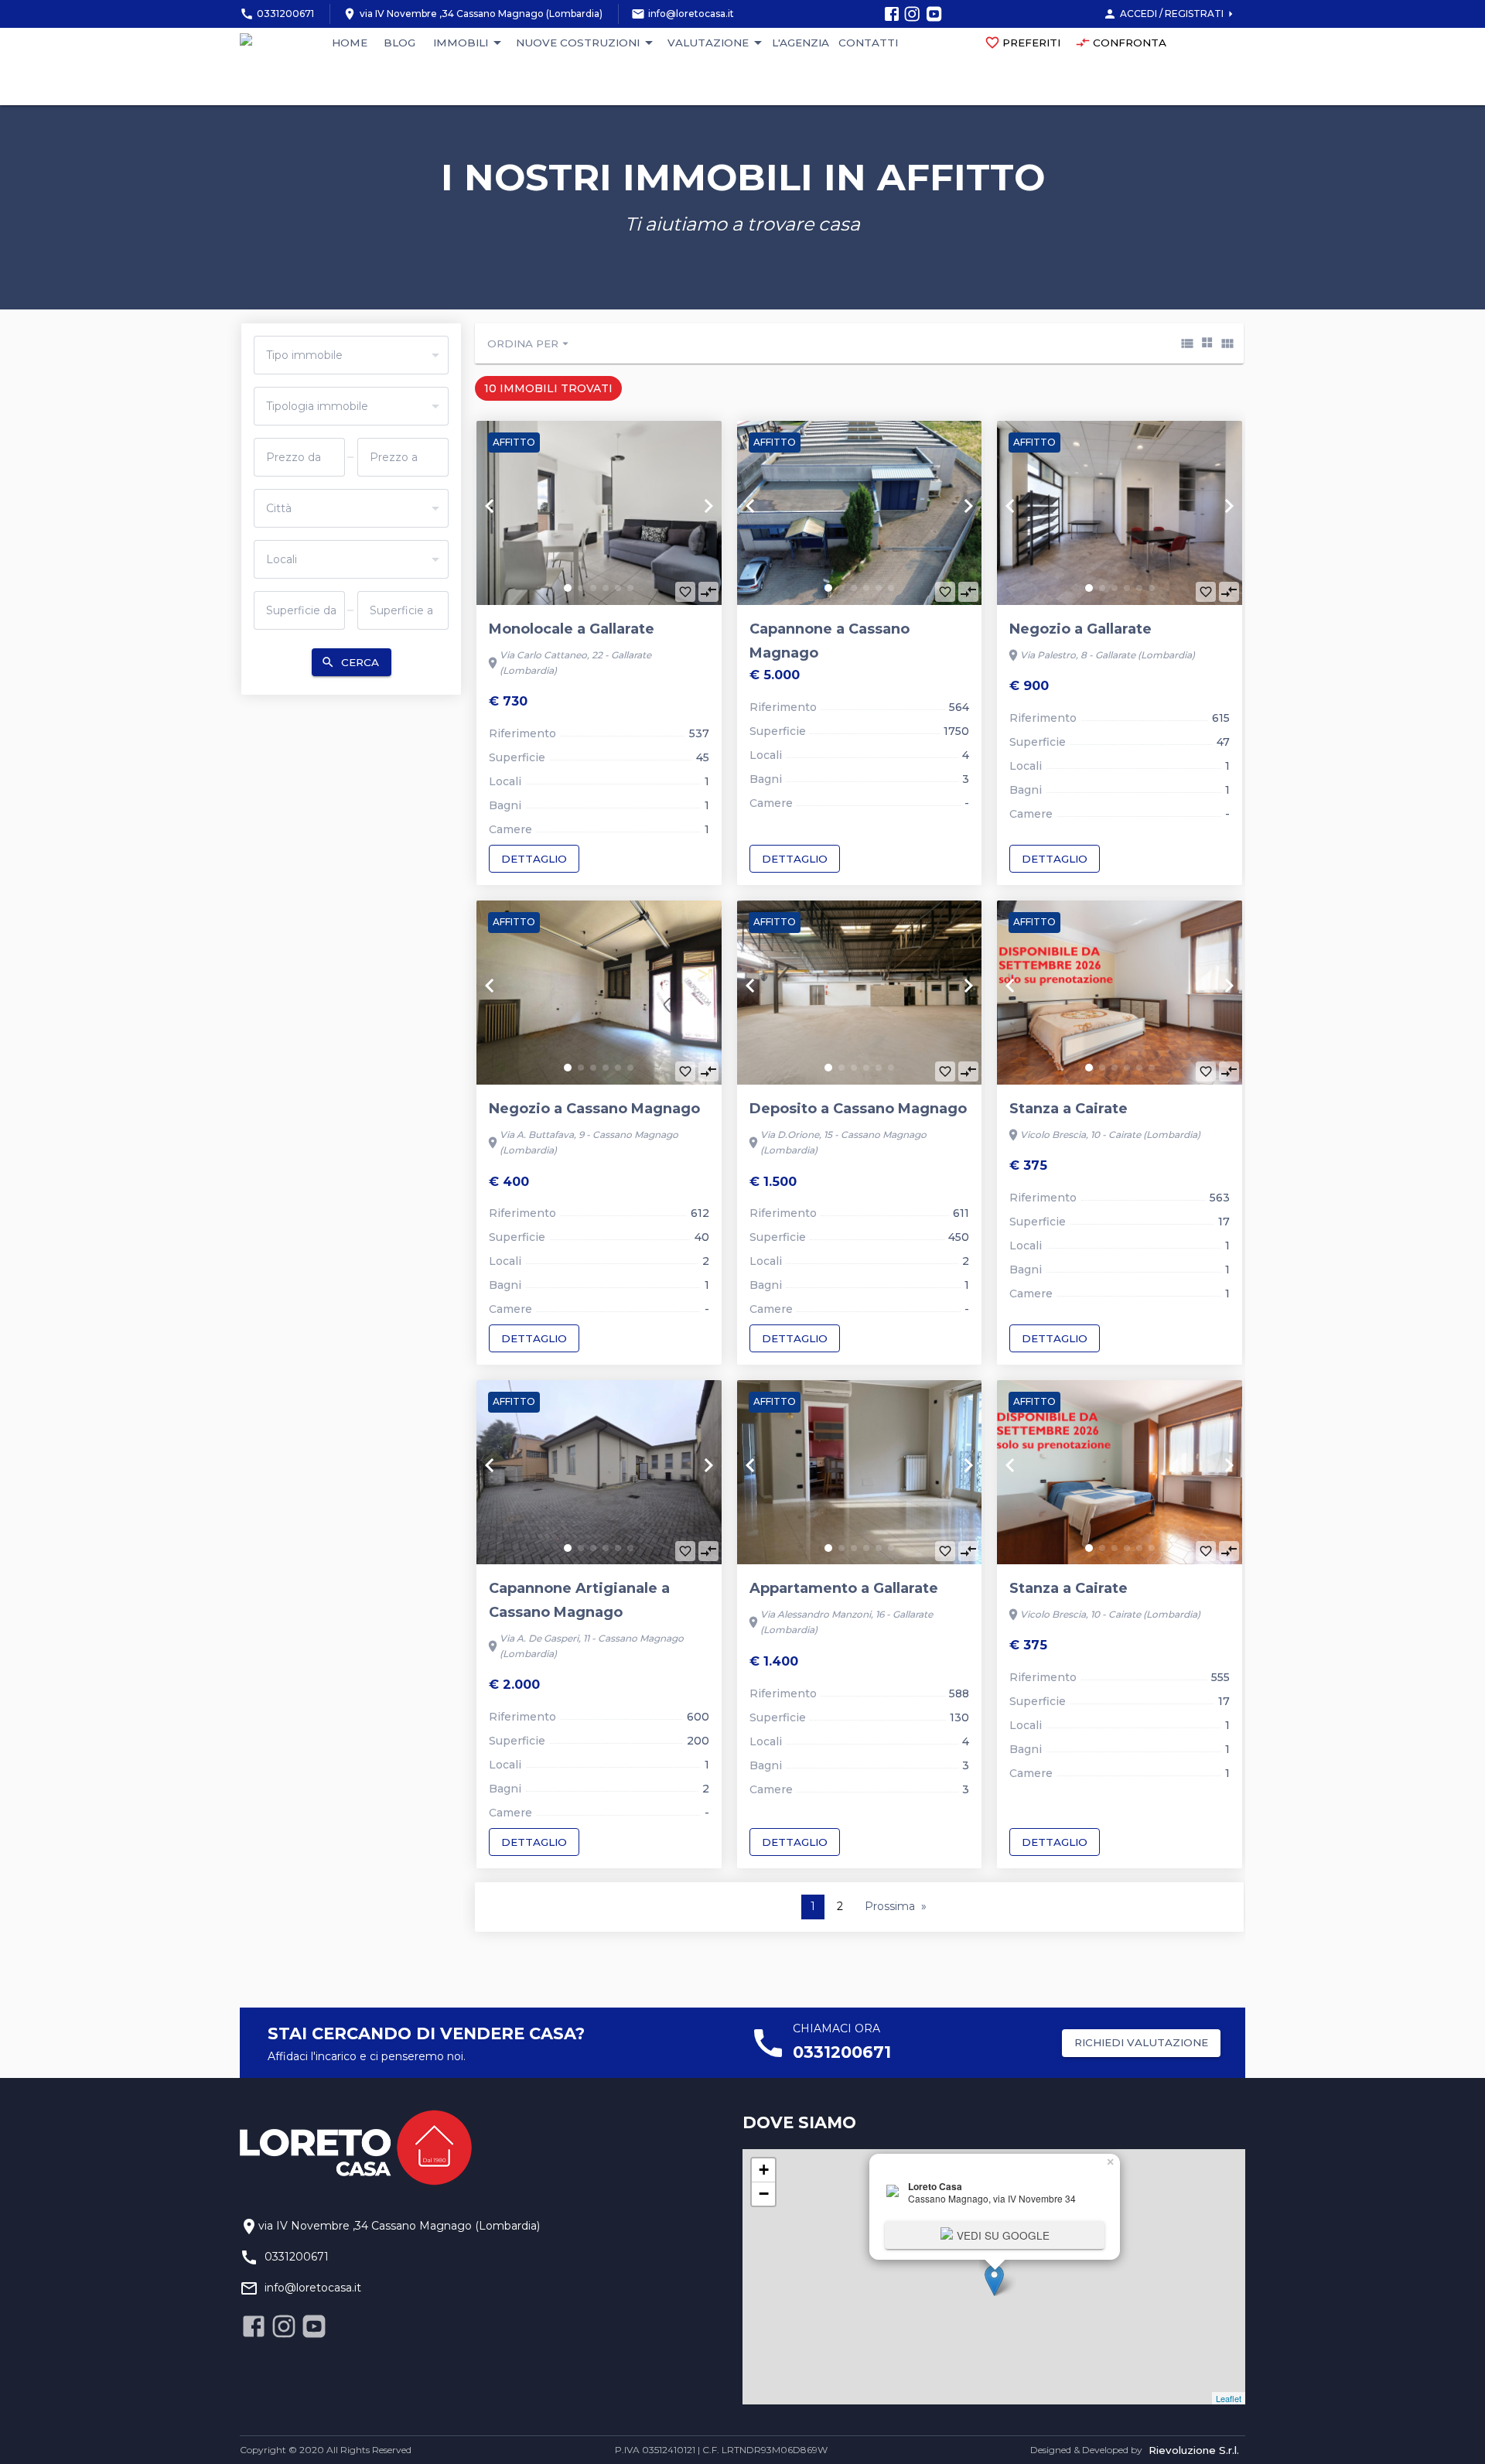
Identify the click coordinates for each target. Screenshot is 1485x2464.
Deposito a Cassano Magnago (858, 1109)
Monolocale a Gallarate (572, 629)
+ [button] (764, 2170)
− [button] (764, 2194)
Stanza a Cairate (1069, 1109)
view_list (1187, 343)
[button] (568, 588)
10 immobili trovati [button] (548, 388)
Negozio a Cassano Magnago (594, 1109)
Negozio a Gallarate (1080, 629)
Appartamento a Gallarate (844, 1588)
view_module (1227, 343)
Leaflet (1229, 2398)
